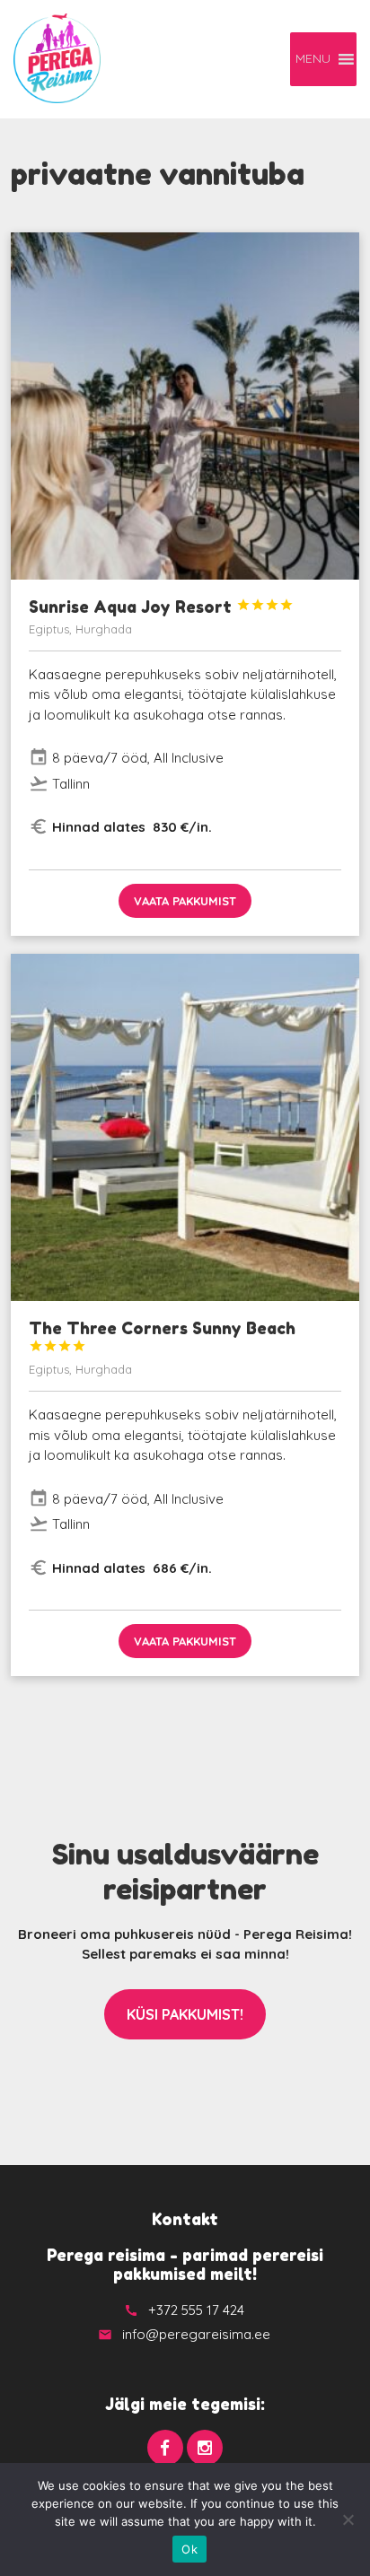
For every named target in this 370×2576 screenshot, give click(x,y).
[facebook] (165, 2448)
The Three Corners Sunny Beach (162, 1336)
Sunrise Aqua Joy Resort (161, 607)
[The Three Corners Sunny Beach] (185, 1127)
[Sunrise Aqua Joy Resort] (185, 406)
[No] (348, 2519)
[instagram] (205, 2448)
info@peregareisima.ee (196, 2334)
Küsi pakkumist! (185, 2014)
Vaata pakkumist (185, 901)
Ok (189, 2549)
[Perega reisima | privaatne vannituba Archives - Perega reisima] (57, 58)
